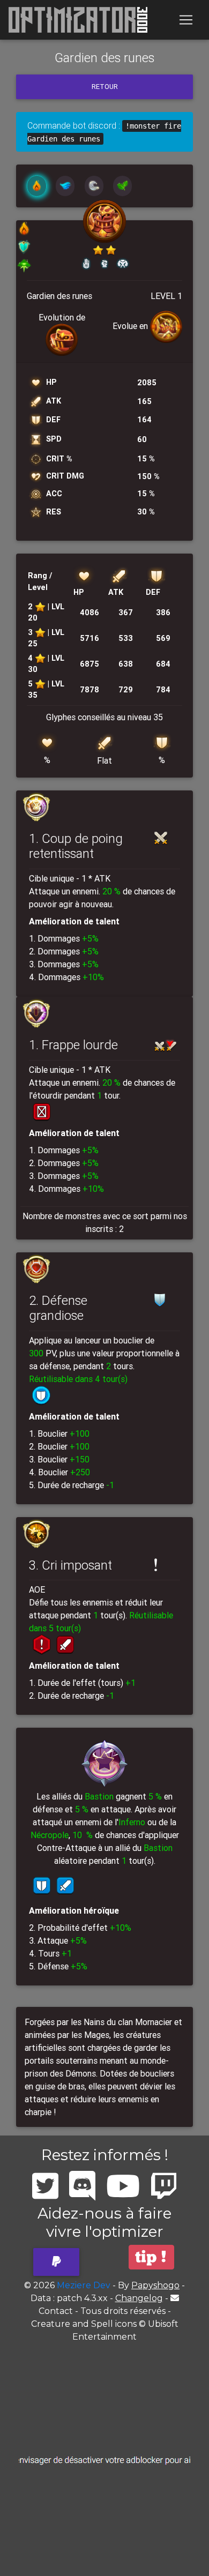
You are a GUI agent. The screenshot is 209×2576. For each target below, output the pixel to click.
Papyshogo (155, 2285)
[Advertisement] (104, 2461)
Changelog (139, 2298)
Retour (105, 87)
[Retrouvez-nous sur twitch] (164, 2186)
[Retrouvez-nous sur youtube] (123, 2186)
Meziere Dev (84, 2285)
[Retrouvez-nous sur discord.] (82, 2186)
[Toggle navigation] (186, 20)
